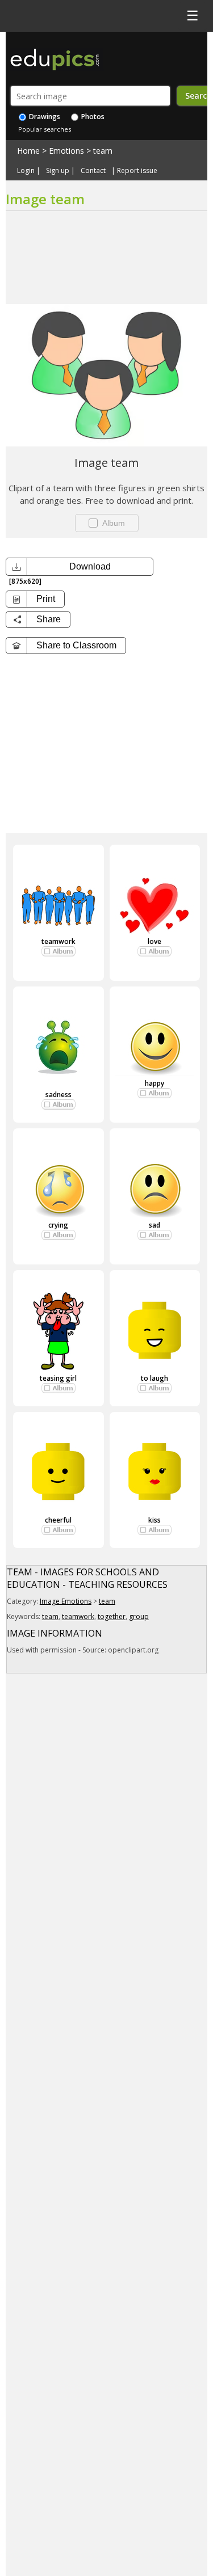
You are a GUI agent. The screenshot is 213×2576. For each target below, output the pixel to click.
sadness (59, 1095)
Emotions (66, 151)
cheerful (58, 1520)
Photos (92, 117)
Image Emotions (66, 1601)
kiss (154, 1520)
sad (154, 1225)
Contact (93, 171)
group (139, 1616)
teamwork (59, 941)
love (154, 941)
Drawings (44, 117)
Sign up (58, 171)
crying (58, 1225)
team (103, 151)
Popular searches (45, 129)
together (112, 1616)
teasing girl (58, 1378)
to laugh (154, 1378)
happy (154, 1083)
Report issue (137, 171)
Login (26, 171)
